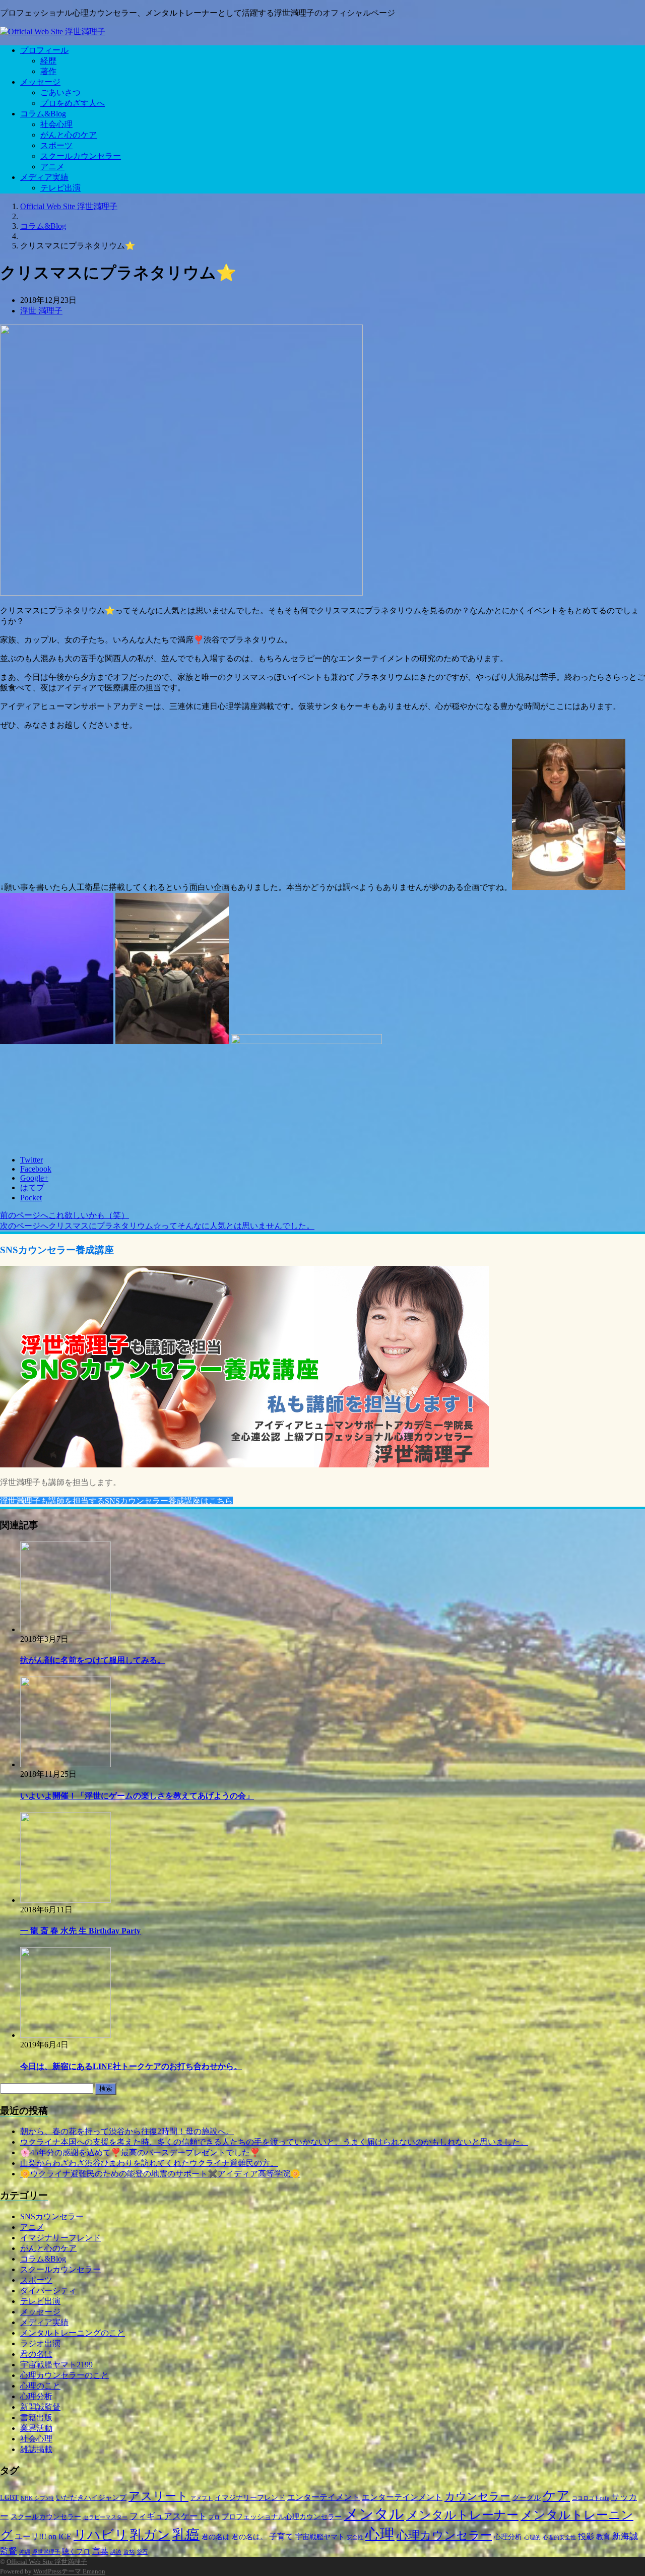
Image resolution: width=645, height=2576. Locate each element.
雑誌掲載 (36, 2449)
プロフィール (44, 50)
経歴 (48, 61)
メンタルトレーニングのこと (73, 2333)
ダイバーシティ (48, 2291)
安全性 (355, 2537)
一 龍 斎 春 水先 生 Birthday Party (80, 1931)
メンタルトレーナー (462, 2515)
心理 (380, 2534)
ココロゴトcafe (591, 2498)
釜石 (142, 2552)
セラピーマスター (105, 2517)
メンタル (374, 2514)
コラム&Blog (43, 114)
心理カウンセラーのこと (64, 2375)
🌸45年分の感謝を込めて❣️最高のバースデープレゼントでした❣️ (140, 2152)
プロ (214, 2517)
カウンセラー (477, 2496)
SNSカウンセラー (52, 2216)
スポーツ (56, 145)
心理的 (532, 2537)
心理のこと (40, 2386)
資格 (129, 2552)
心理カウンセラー (444, 2535)
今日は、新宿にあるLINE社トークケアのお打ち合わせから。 (131, 2066)
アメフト (202, 2498)
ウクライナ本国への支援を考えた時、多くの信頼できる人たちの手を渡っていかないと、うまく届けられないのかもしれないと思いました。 (274, 2142)
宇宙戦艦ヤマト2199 (56, 2365)
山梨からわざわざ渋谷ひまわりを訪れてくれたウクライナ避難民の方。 (149, 2163)
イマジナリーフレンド (60, 2238)
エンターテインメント (402, 2497)
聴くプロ (76, 2552)
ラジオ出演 (40, 2343)
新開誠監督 (40, 2407)
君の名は (36, 2354)
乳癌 (186, 2535)
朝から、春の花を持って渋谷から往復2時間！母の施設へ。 (127, 2131)
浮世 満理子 (41, 311)
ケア (556, 2496)
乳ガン (150, 2535)
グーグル (527, 2498)
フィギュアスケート (168, 2516)
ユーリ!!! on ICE (43, 2536)
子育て (281, 2536)
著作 (48, 71)
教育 (603, 2537)
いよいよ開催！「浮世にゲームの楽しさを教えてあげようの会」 (137, 1796)
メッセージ (40, 82)
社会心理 (56, 124)
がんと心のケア (69, 135)
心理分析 (36, 2396)
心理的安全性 (559, 2537)
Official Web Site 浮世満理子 (47, 2562)
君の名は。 (249, 2537)
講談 (116, 2552)
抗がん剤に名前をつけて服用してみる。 (93, 1660)
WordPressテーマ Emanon (69, 2571)
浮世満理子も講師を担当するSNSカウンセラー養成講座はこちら (116, 1501)
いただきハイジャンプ (91, 2498)
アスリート (158, 2496)
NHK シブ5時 (37, 2498)
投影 (586, 2536)
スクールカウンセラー (81, 156)
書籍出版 (36, 2418)
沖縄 (25, 2552)
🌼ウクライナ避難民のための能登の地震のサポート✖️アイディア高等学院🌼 (160, 2174)
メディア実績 (44, 177)
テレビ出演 (60, 188)
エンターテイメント (324, 2497)
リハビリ (101, 2535)
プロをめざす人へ (73, 103)
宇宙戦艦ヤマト (320, 2537)
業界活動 (36, 2428)
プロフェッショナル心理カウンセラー (282, 2517)
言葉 (100, 2551)
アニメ (52, 167)
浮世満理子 (46, 2552)
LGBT (9, 2498)
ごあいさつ (60, 92)
